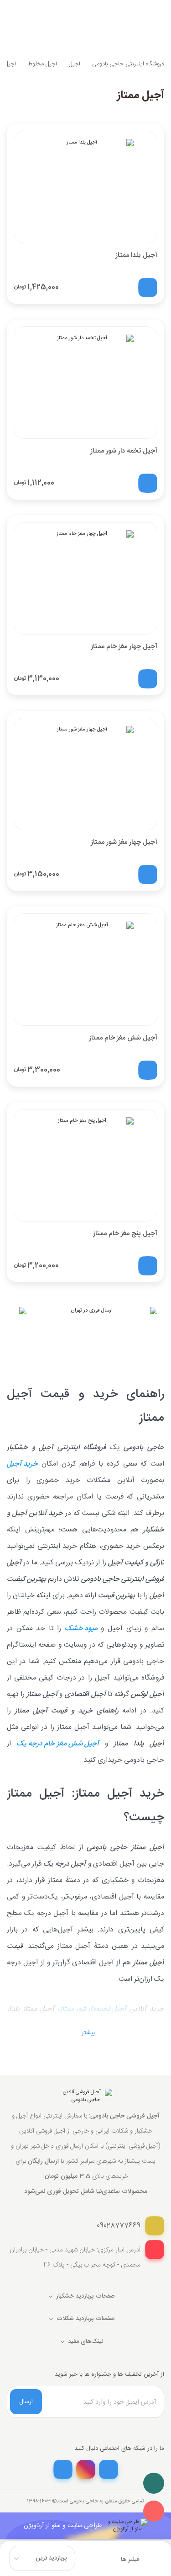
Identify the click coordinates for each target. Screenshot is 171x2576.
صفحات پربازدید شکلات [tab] (86, 2319)
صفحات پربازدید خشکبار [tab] (85, 2296)
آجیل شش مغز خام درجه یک (58, 1744)
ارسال (26, 2402)
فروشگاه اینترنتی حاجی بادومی (128, 64)
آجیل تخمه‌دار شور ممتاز (93, 2010)
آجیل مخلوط (42, 64)
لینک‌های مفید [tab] (86, 2341)
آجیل (75, 64)
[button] (85, 2033)
